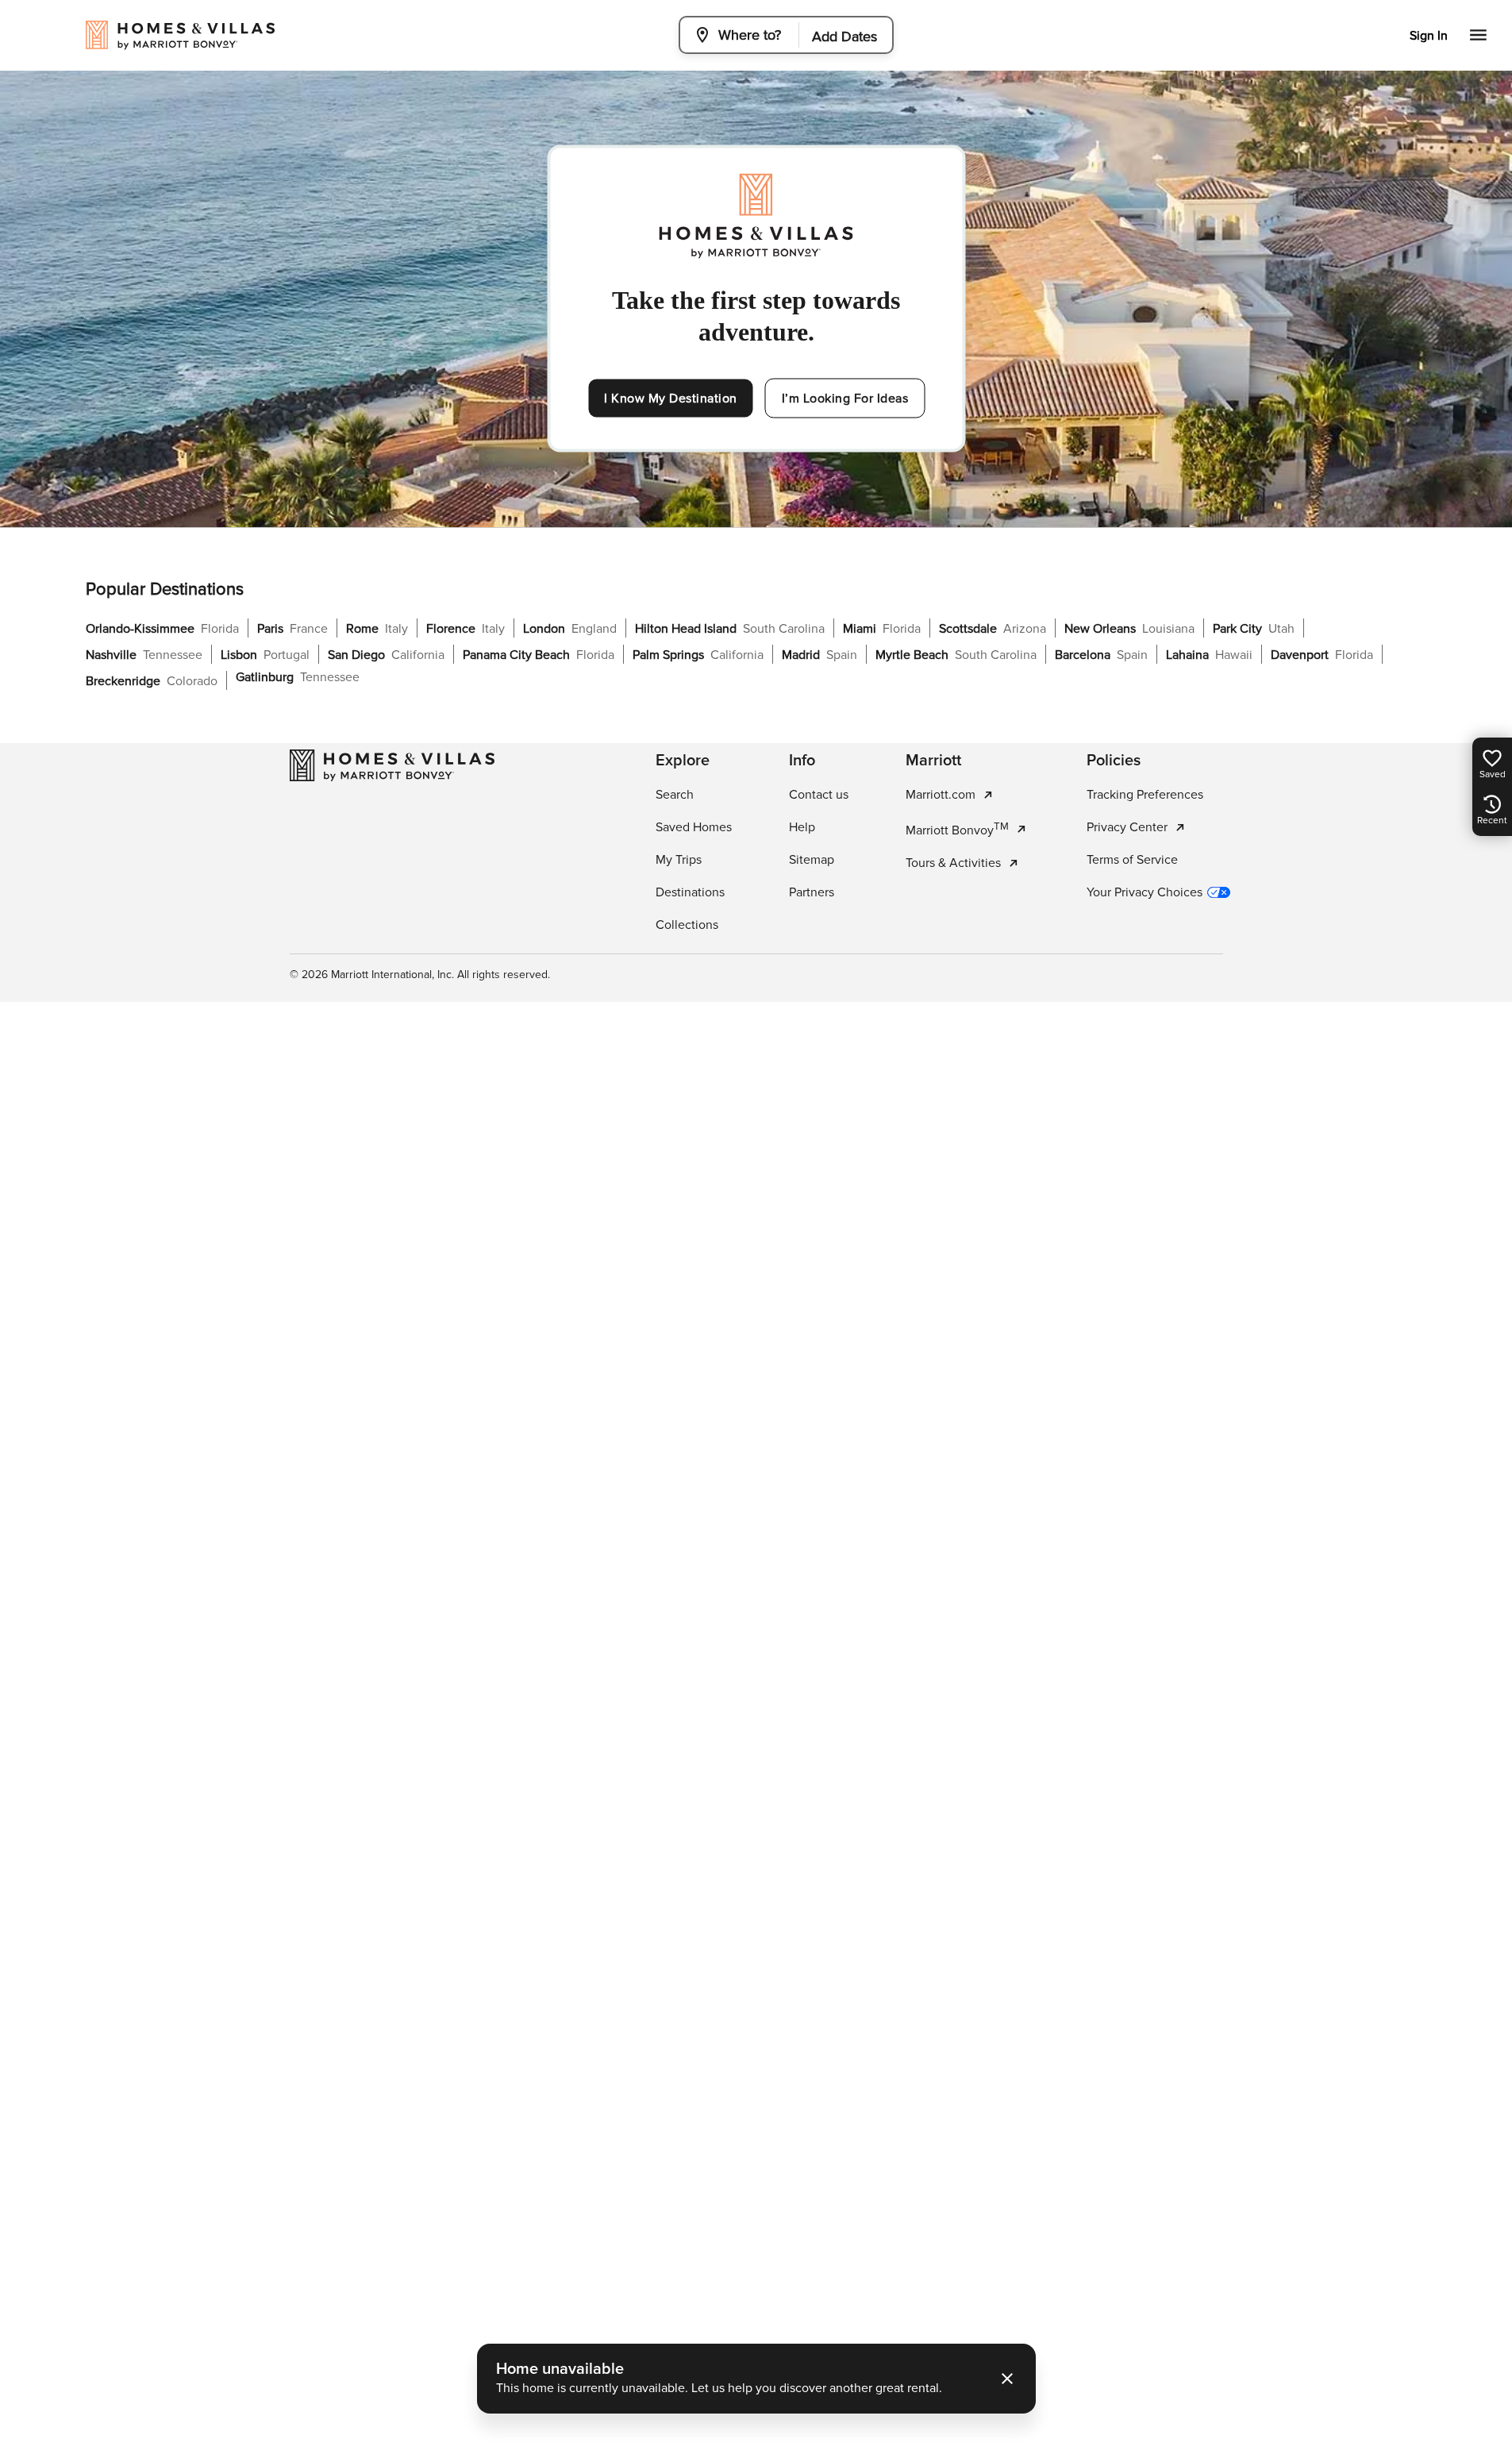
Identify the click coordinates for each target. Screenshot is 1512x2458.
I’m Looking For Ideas (845, 399)
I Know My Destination (671, 399)
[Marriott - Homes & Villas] (392, 765)
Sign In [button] (1429, 36)
